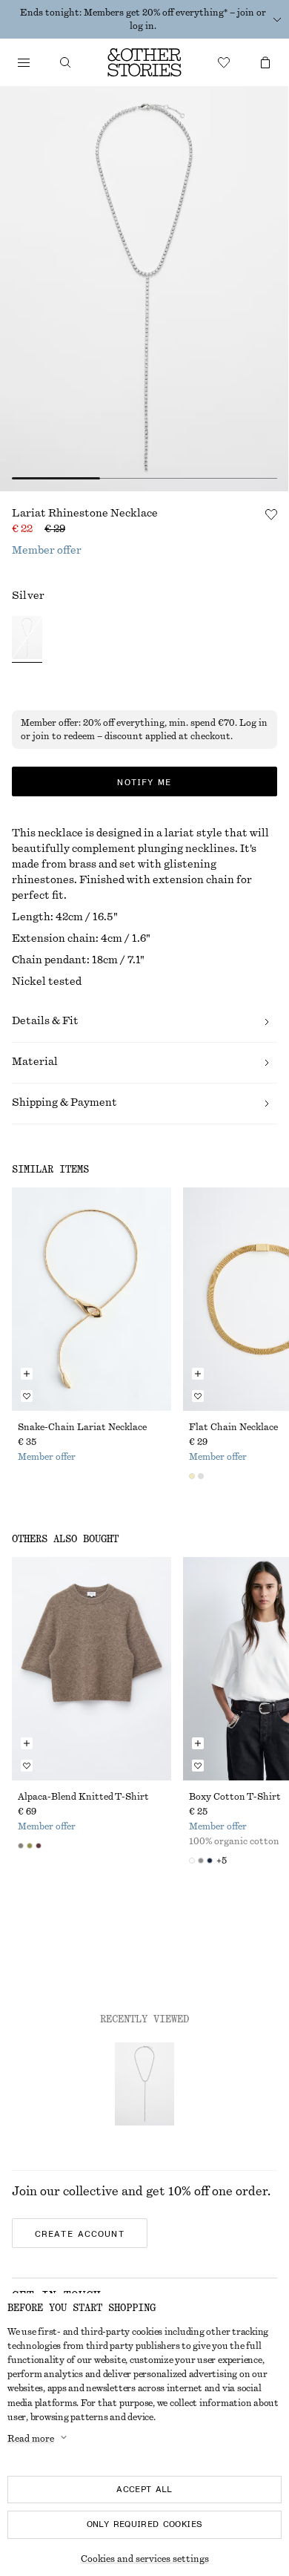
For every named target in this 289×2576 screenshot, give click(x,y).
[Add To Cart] (27, 1374)
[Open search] (65, 62)
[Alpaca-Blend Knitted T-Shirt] (92, 1669)
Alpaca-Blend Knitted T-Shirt (83, 1797)
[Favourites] (224, 62)
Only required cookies (145, 2524)
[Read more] (277, 19)
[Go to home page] (144, 62)
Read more (31, 2439)
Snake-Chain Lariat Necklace (82, 1427)
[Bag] (265, 62)
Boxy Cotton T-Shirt (235, 1797)
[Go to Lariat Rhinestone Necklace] (144, 2084)
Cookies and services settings (145, 2559)
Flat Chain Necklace (233, 1427)
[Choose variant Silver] (27, 639)
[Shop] (24, 62)
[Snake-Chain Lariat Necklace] (92, 1299)
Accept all (144, 2489)
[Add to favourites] (271, 514)
